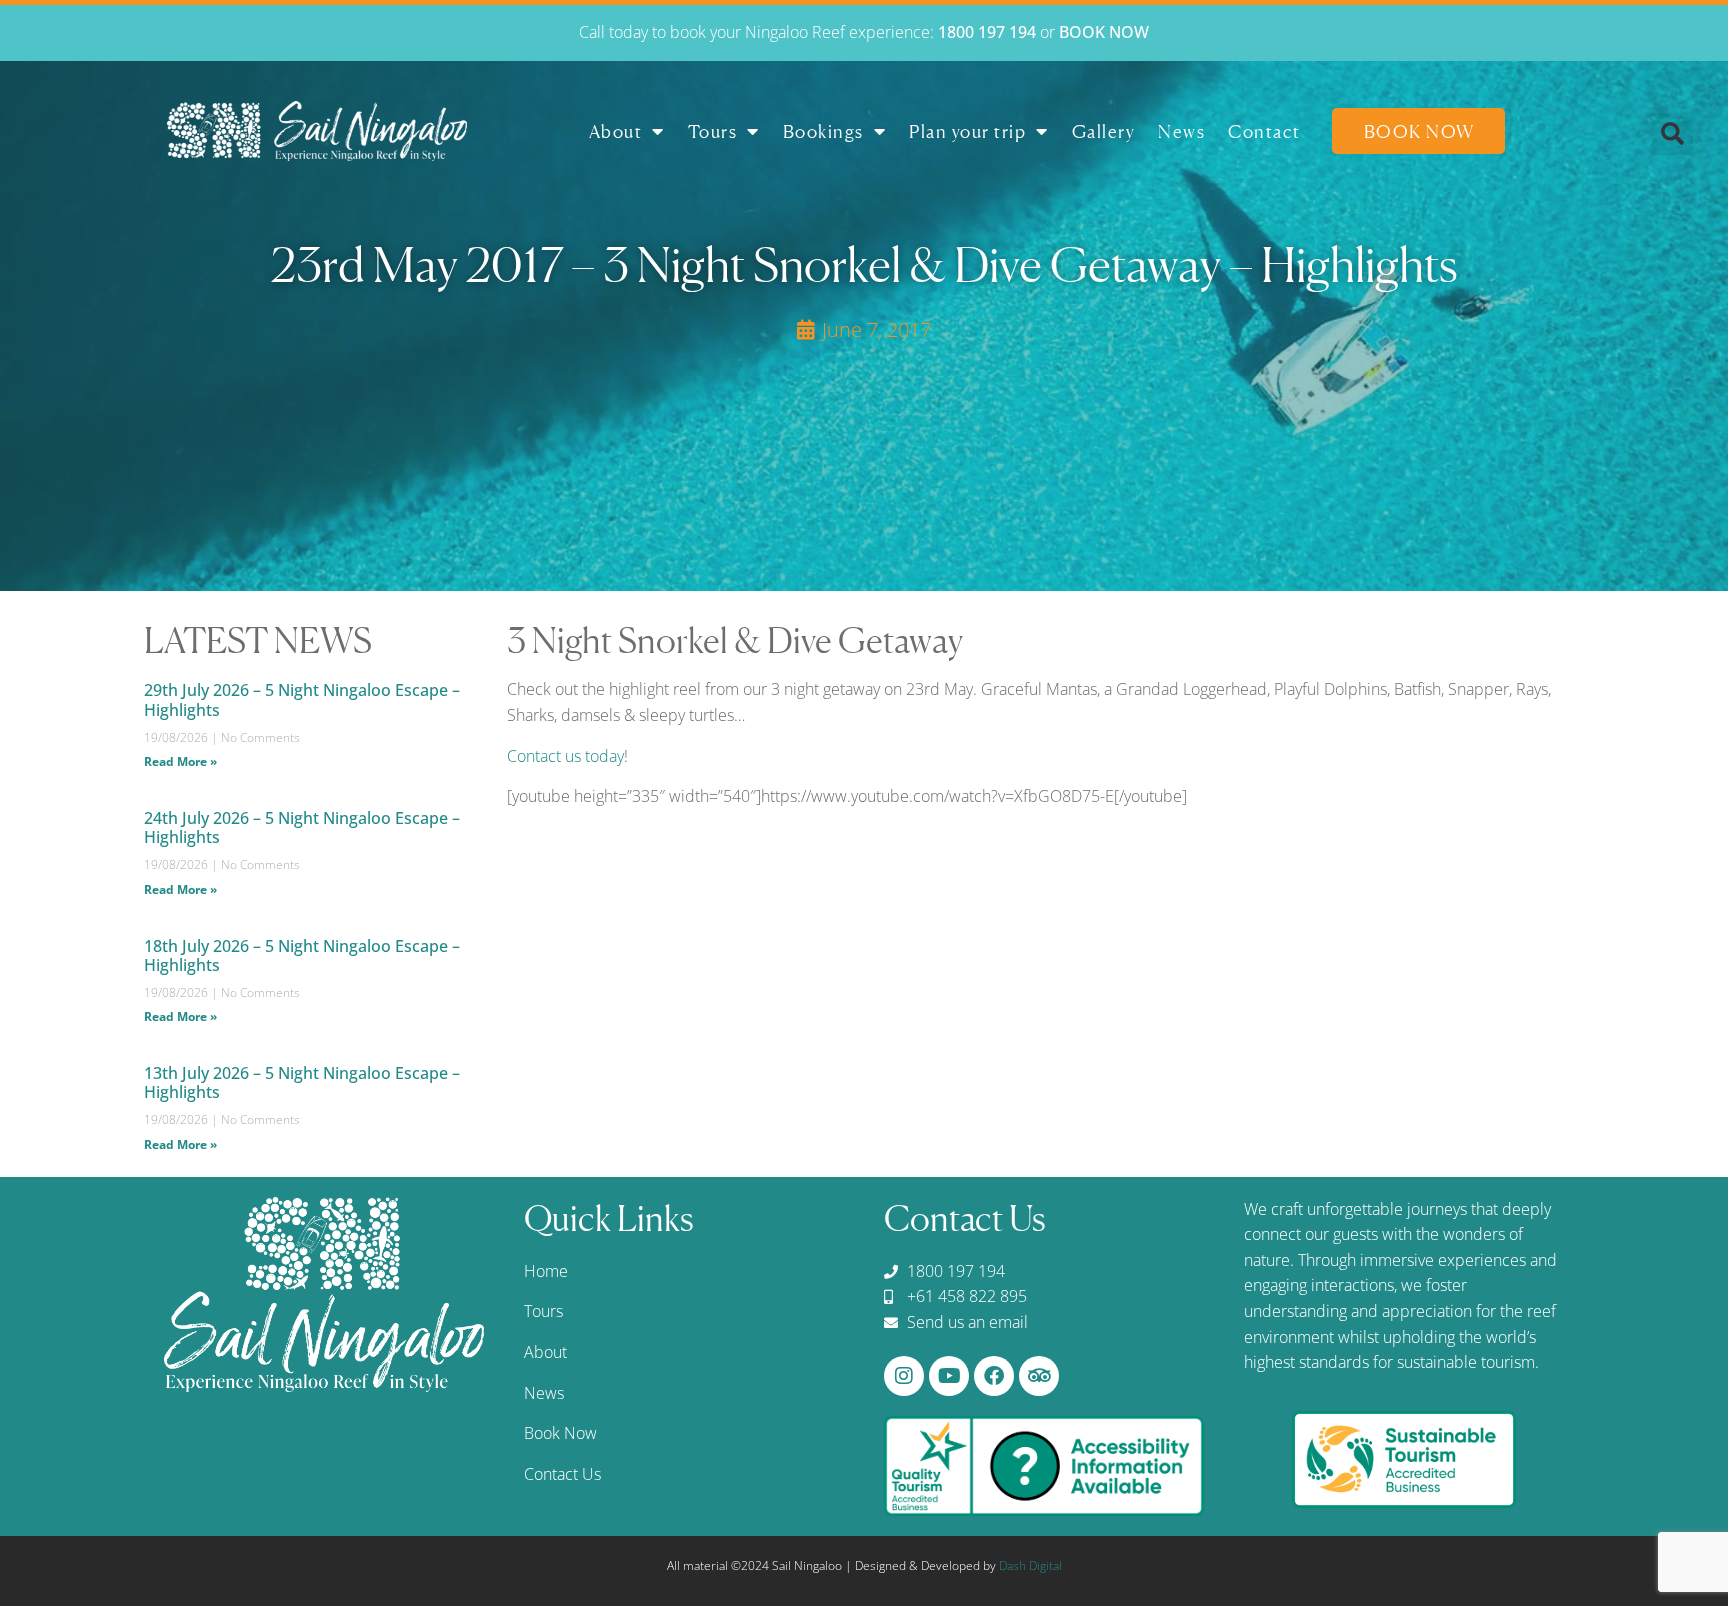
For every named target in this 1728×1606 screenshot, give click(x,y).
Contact (1264, 131)
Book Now (1419, 131)
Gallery (1104, 131)
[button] (1672, 134)
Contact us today (565, 756)
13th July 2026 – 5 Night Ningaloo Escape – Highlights (302, 1082)
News (1181, 131)
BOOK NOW (1104, 32)
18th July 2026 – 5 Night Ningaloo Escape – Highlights (302, 955)
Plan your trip (967, 131)
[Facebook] (994, 1376)
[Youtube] (949, 1376)
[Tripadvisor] (1039, 1376)
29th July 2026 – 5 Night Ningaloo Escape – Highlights (302, 699)
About (616, 131)
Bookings (823, 131)
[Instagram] (904, 1376)
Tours (713, 131)
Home (546, 1271)
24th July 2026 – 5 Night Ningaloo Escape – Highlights (302, 827)
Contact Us (562, 1474)
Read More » (180, 761)
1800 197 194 (987, 32)
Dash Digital (1030, 1565)
